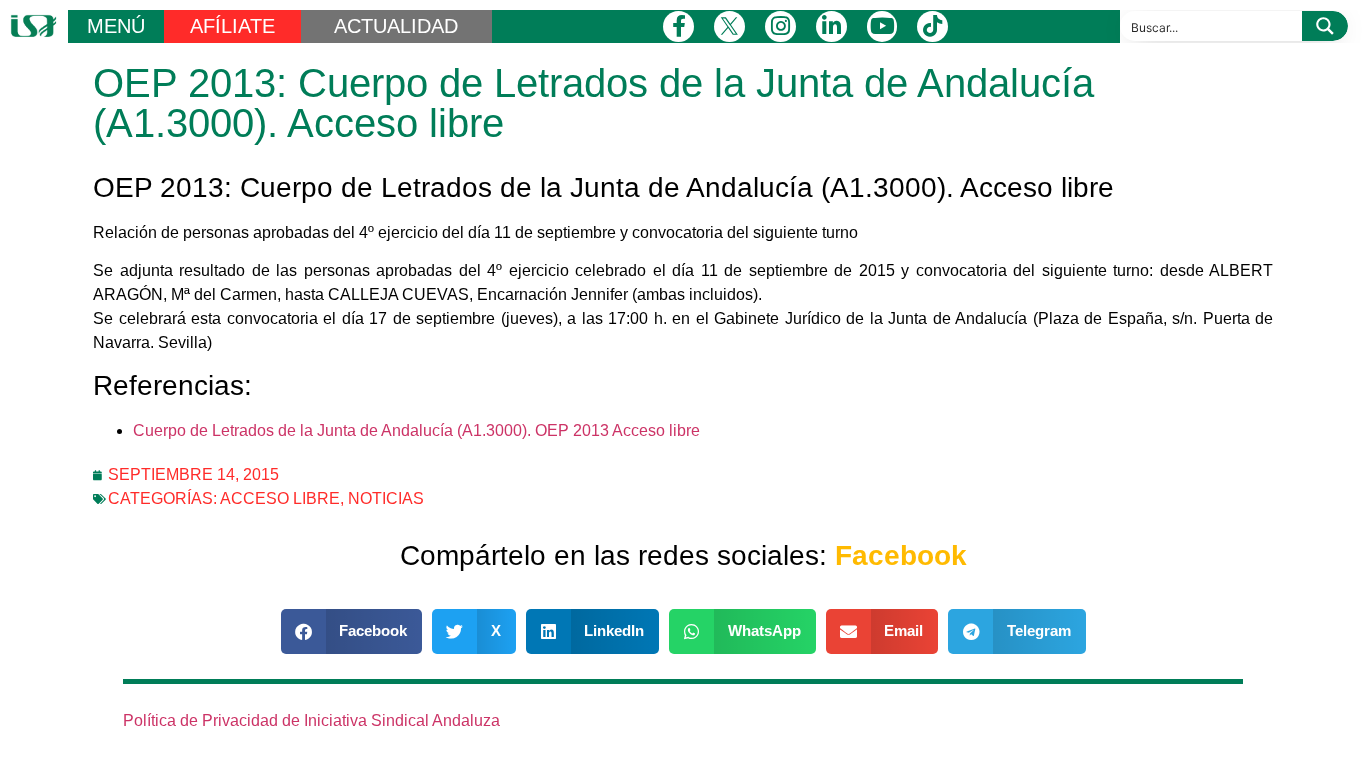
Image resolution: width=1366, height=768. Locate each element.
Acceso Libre (280, 498)
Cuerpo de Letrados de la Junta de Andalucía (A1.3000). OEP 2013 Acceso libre (416, 430)
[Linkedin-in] (831, 26)
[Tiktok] (932, 26)
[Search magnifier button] (1325, 26)
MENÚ (116, 26)
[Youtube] (882, 26)
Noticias (386, 498)
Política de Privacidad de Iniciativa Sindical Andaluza (311, 720)
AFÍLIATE (232, 26)
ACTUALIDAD (396, 26)
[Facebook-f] (678, 26)
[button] (352, 631)
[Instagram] (780, 26)
